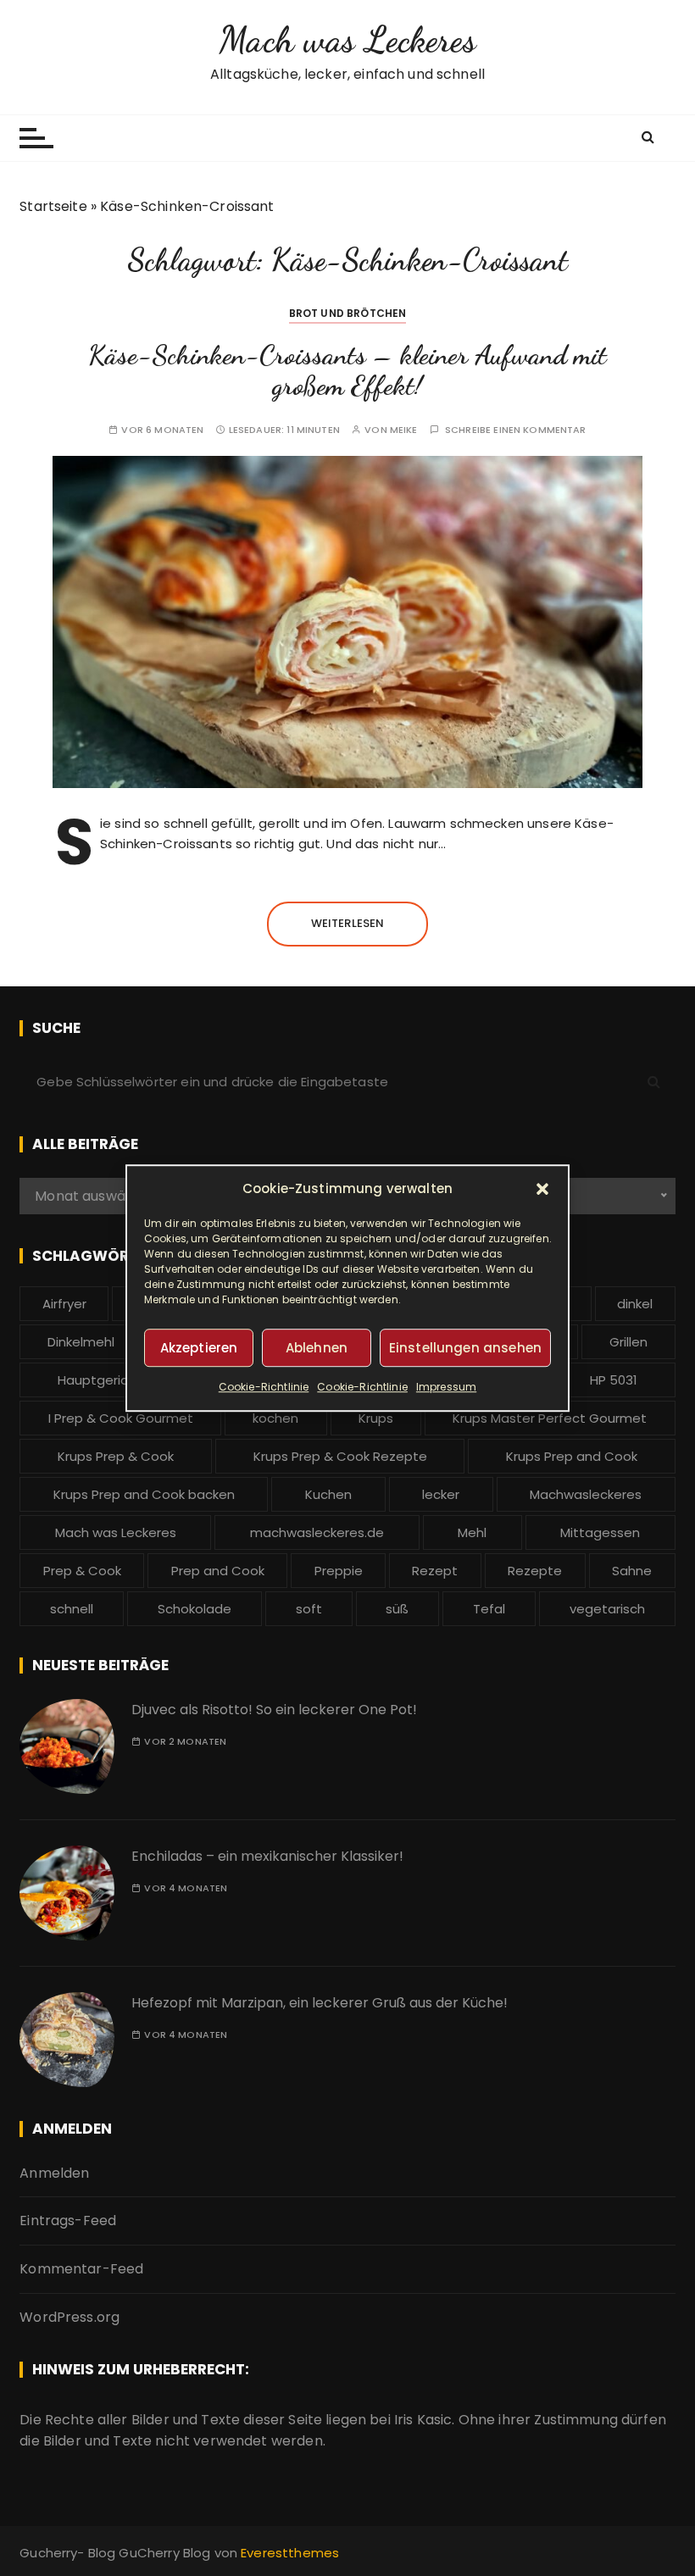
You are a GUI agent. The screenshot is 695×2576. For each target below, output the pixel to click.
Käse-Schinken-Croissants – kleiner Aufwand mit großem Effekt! (347, 370)
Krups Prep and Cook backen (144, 1494)
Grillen (628, 1342)
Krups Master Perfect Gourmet (550, 1418)
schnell (72, 1609)
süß (397, 1609)
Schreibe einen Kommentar (516, 430)
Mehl (472, 1532)
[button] (542, 1189)
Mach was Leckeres (347, 39)
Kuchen (328, 1494)
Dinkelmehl (81, 1342)
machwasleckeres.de (317, 1532)
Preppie (339, 1571)
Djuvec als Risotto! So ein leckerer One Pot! (274, 1710)
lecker (441, 1494)
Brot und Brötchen (348, 313)
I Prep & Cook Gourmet (121, 1418)
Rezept (435, 1571)
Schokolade (195, 1609)
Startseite (53, 206)
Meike (404, 430)
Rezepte (535, 1571)
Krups (376, 1418)
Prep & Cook (82, 1571)
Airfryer (64, 1304)
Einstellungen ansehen (465, 1348)
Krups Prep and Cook (572, 1456)
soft (309, 1609)
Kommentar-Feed (81, 2269)
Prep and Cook (218, 1571)
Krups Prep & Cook (116, 1456)
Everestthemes (290, 2553)
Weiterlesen (348, 923)
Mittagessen (600, 1532)
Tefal (489, 1609)
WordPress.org (69, 2317)
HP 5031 (614, 1380)
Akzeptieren (199, 1348)
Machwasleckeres (586, 1494)
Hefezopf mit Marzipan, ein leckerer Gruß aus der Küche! (320, 2003)
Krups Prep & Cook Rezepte (340, 1456)
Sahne (632, 1571)
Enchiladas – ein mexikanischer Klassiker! (267, 1856)
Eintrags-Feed (68, 2221)
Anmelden (54, 2173)
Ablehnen (317, 1348)
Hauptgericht (100, 1380)
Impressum (446, 1387)
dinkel (635, 1304)
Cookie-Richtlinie (264, 1387)
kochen (275, 1418)
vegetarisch (607, 1609)
